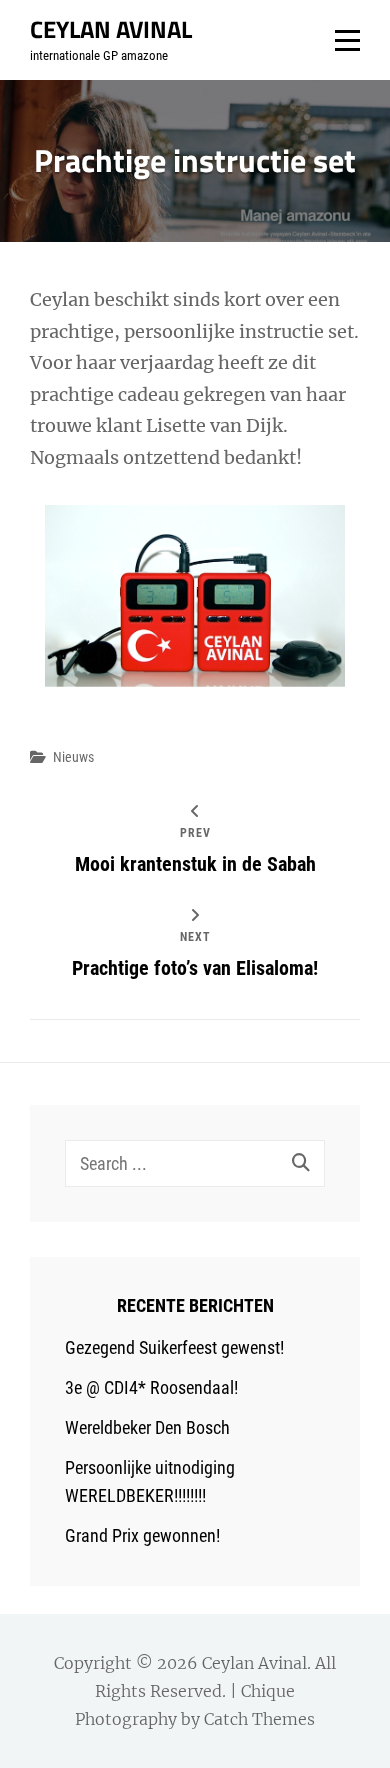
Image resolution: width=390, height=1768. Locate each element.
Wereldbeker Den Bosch (147, 1427)
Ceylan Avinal (111, 29)
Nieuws (73, 757)
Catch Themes (259, 1719)
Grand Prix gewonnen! (142, 1535)
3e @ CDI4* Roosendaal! (151, 1387)
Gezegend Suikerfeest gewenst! (174, 1347)
